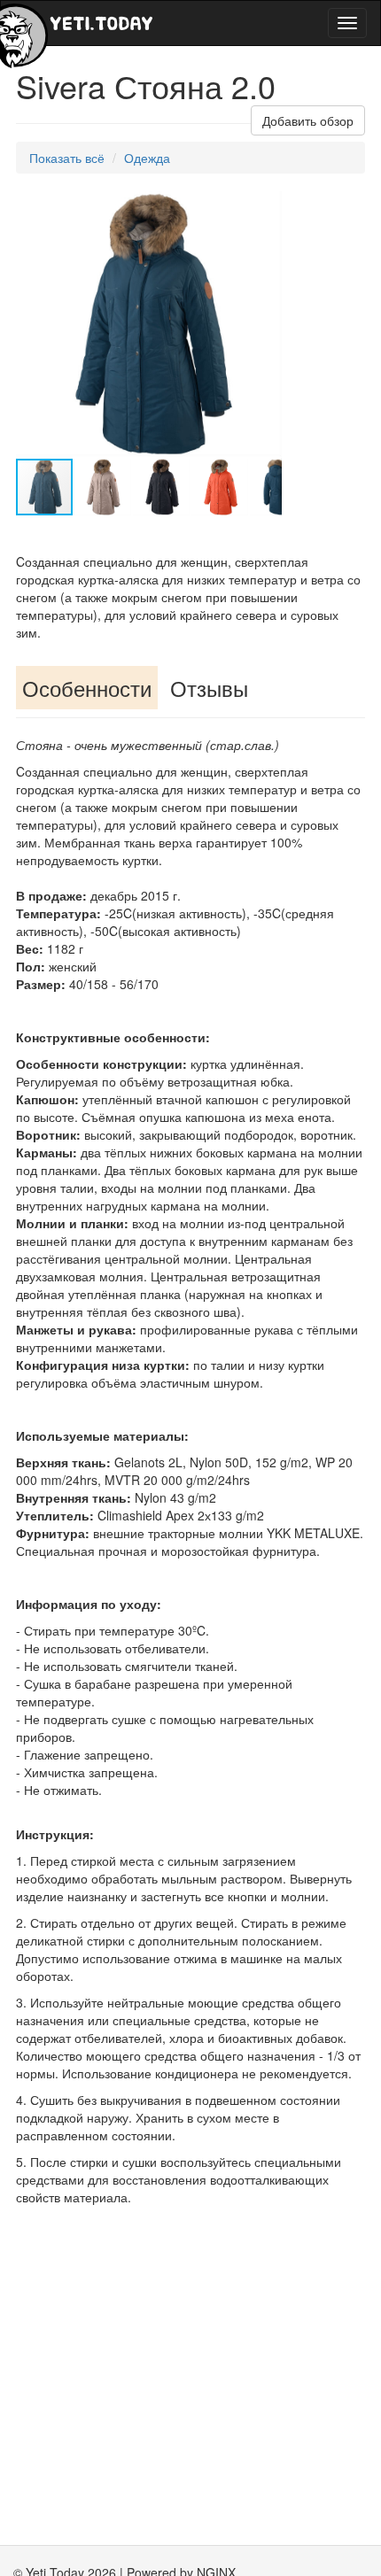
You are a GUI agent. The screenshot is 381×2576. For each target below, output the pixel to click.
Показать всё (67, 158)
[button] (266, 207)
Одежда (147, 158)
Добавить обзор (308, 120)
